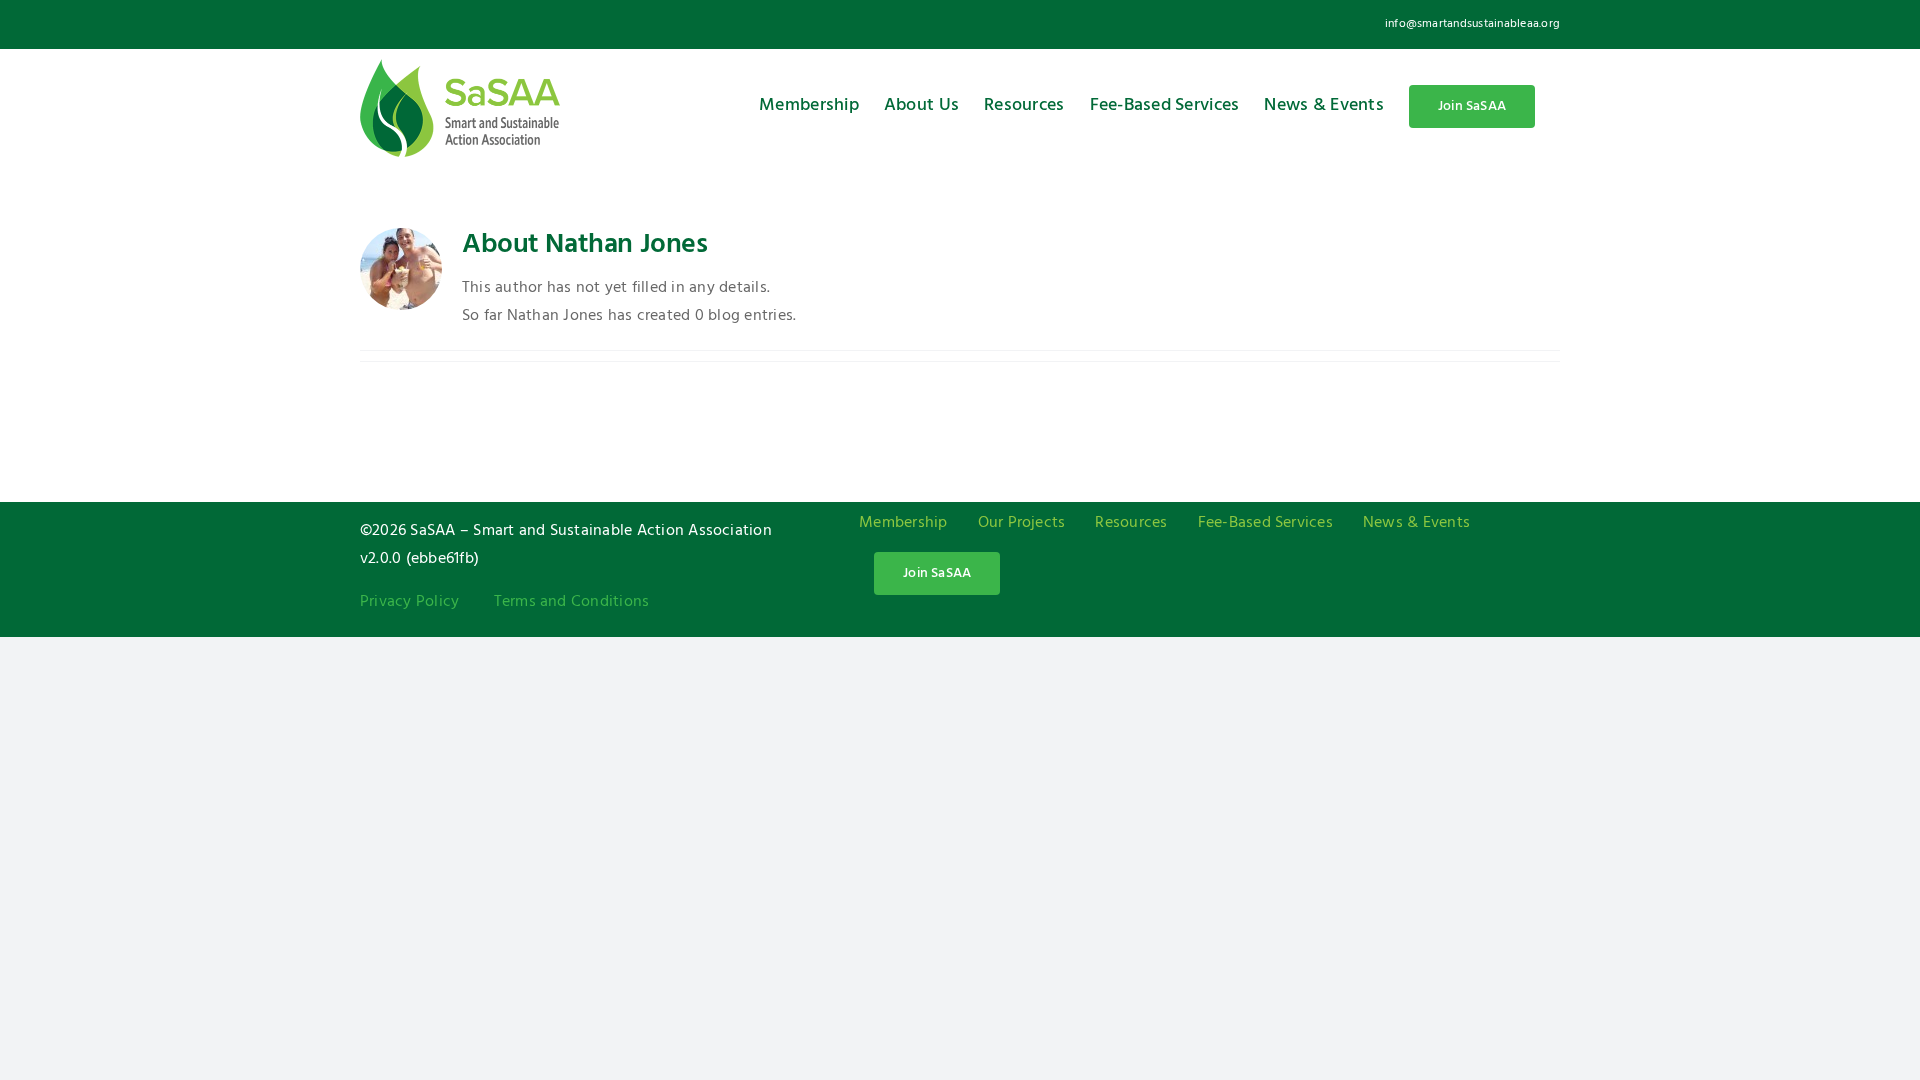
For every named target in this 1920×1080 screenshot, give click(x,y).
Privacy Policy (409, 602)
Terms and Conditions (572, 602)
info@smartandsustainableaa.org (1472, 24)
